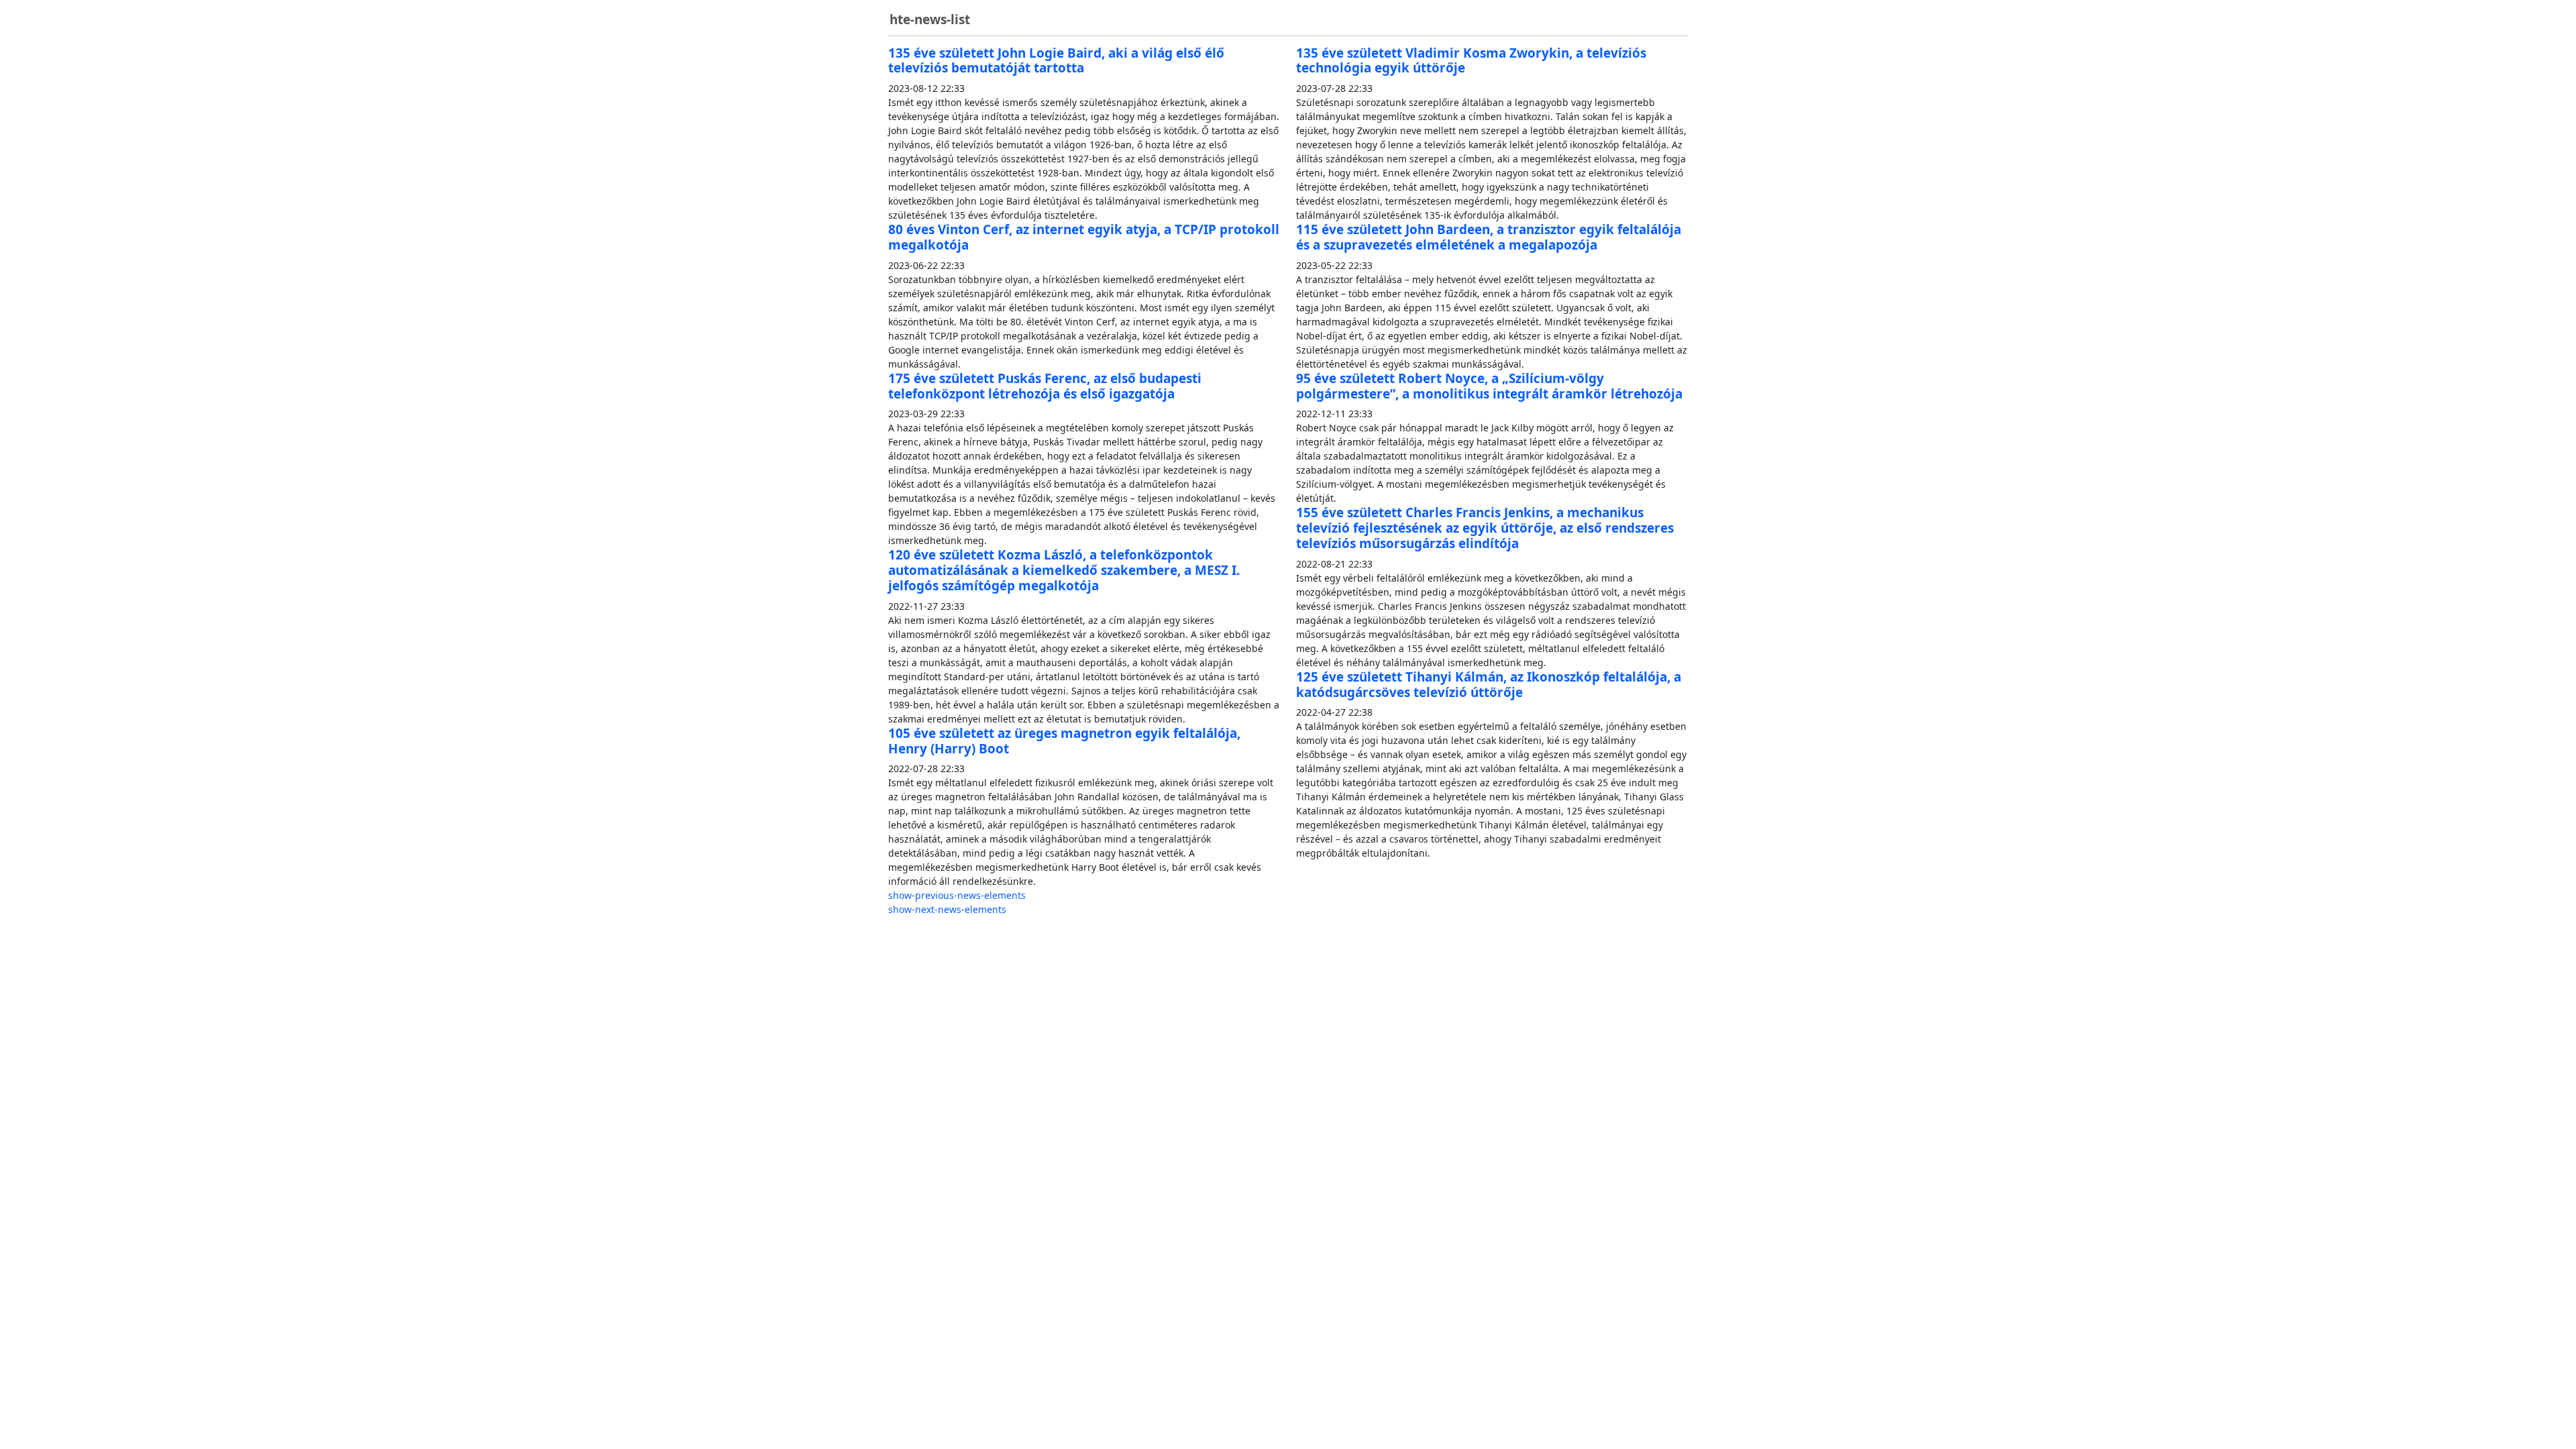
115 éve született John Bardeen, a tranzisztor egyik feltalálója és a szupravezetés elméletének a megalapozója (1489, 237)
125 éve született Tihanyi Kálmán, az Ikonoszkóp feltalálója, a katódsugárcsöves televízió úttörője (1489, 685)
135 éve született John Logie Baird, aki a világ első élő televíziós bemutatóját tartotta (1056, 61)
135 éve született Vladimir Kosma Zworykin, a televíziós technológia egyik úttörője (1471, 61)
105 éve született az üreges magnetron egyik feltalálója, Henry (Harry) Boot (1064, 741)
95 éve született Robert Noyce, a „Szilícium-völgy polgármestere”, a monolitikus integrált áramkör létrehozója (1489, 386)
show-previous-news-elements (957, 895)
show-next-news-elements (947, 909)
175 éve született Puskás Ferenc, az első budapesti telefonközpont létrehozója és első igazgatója (1045, 386)
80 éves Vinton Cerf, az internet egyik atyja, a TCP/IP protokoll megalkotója (1084, 237)
